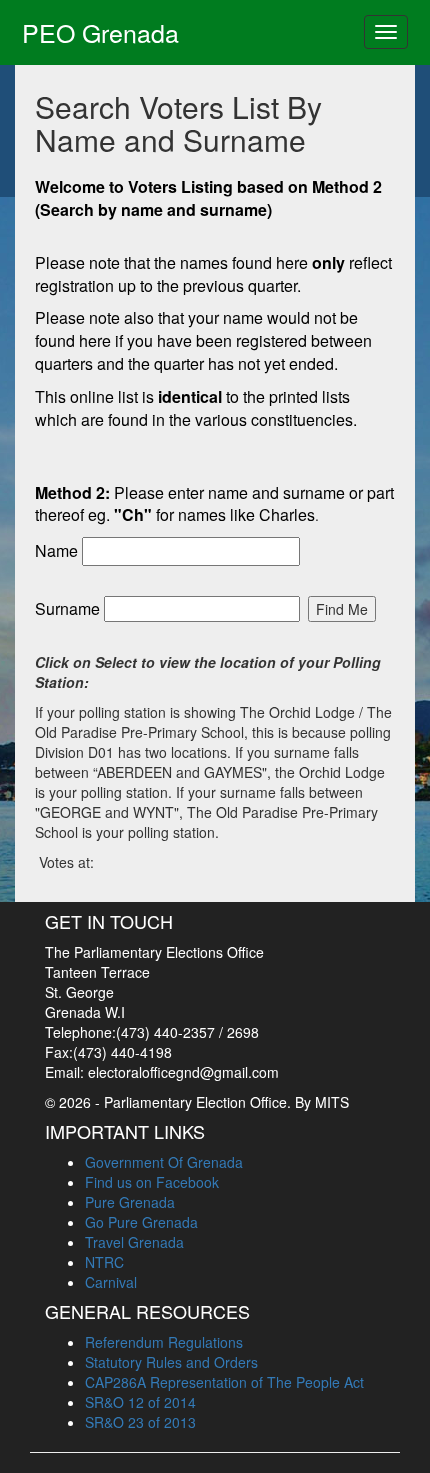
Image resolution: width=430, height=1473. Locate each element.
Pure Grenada (130, 1202)
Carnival (111, 1282)
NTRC (104, 1262)
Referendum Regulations (164, 1342)
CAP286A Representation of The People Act (224, 1382)
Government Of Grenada (164, 1162)
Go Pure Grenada (141, 1222)
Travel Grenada (134, 1242)
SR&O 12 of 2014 (140, 1402)
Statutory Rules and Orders (171, 1362)
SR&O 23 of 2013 (140, 1422)
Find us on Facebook (152, 1182)
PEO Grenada (100, 32)
